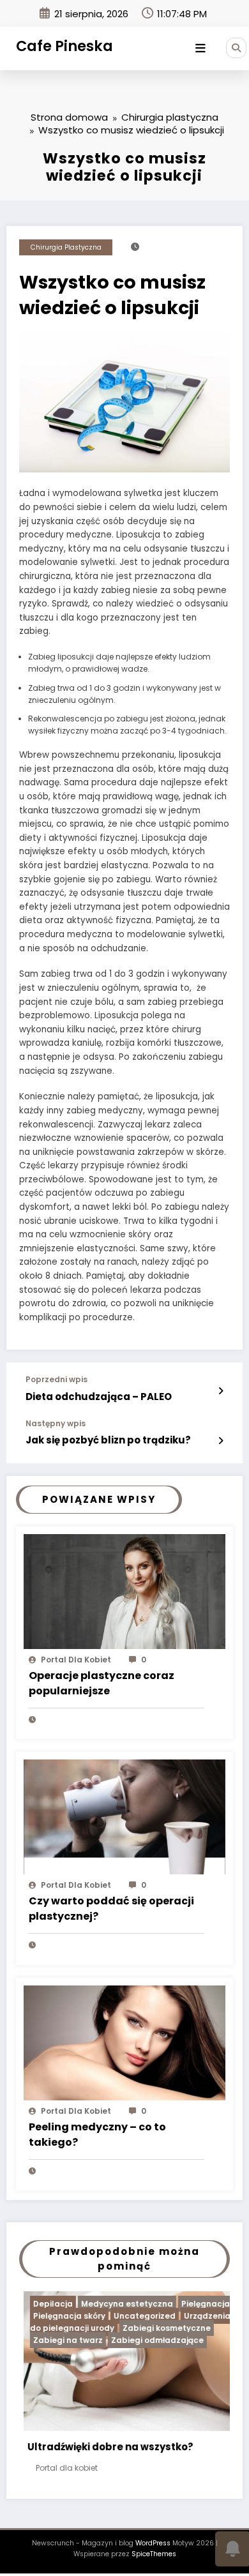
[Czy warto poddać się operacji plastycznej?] (124, 1817)
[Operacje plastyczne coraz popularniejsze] (124, 1591)
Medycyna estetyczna (115, 2304)
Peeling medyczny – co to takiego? (97, 2135)
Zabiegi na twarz (56, 2340)
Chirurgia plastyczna (66, 247)
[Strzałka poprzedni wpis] (221, 1391)
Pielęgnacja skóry (57, 2316)
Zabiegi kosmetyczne (155, 2328)
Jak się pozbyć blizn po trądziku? (108, 1440)
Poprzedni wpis (57, 1380)
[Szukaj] (236, 48)
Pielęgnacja (193, 2304)
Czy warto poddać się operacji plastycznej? (111, 1909)
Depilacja (41, 2304)
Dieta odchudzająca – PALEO (99, 1397)
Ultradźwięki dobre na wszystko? (98, 2447)
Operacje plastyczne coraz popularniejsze (102, 1683)
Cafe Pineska (64, 46)
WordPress (153, 2547)
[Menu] (200, 49)
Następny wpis (56, 1424)
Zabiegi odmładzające (145, 2340)
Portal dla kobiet (76, 1660)
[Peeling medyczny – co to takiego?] (124, 2042)
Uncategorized (132, 2316)
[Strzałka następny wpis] (221, 1441)
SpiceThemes (154, 2558)
